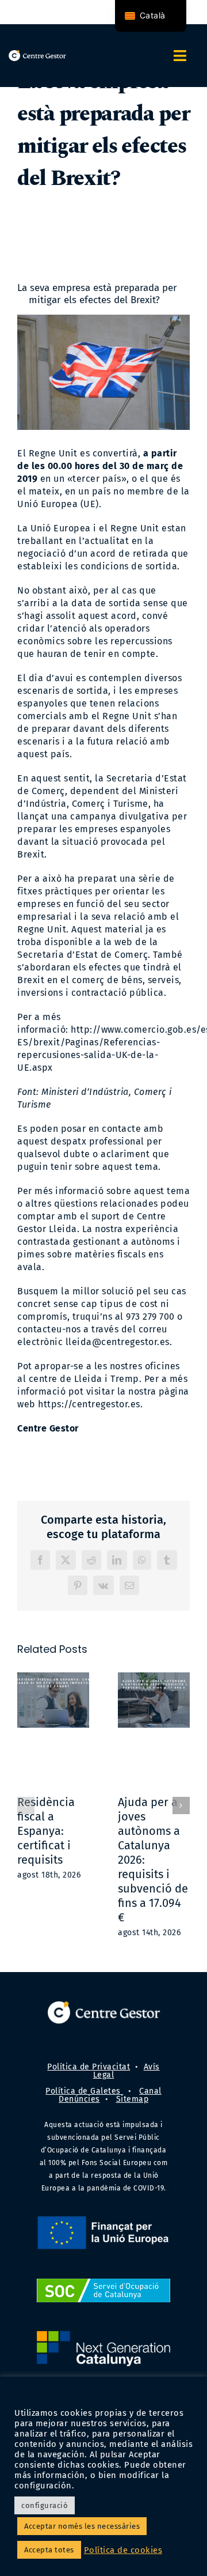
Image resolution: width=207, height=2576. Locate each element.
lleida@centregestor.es (118, 1342)
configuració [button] (45, 2505)
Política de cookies (123, 2550)
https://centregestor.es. (90, 1404)
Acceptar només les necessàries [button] (82, 2526)
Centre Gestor (48, 1428)
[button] (26, 1806)
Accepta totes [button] (49, 2550)
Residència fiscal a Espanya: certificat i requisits (46, 1831)
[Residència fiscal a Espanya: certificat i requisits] (53, 1730)
